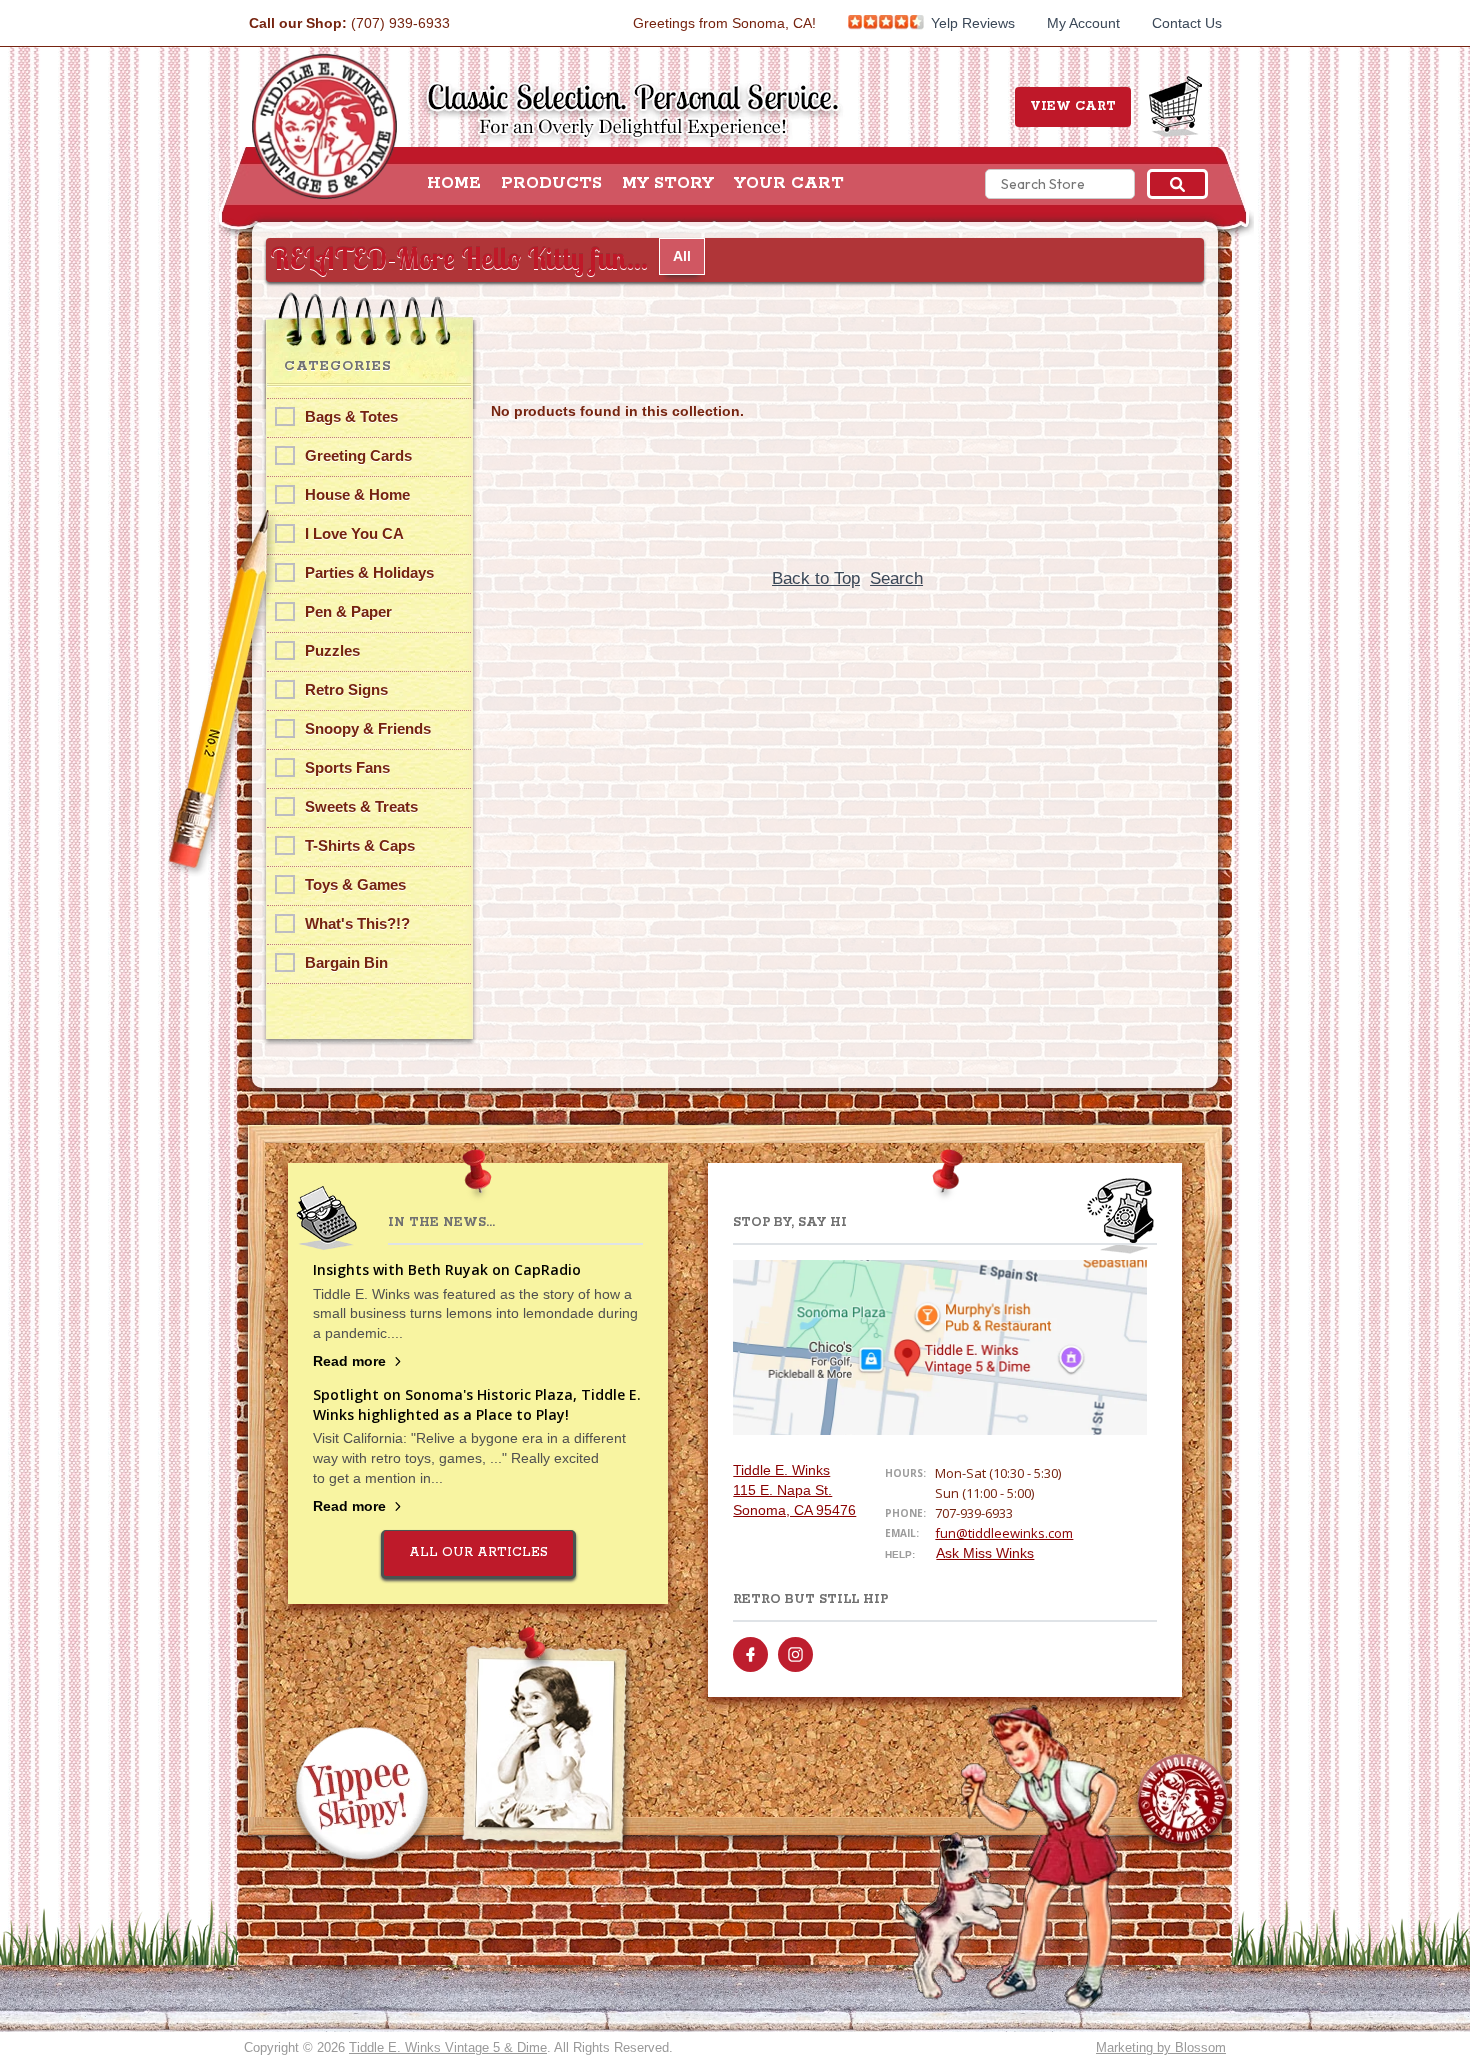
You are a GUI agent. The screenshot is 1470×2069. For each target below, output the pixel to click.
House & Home (357, 494)
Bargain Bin (346, 962)
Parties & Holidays (369, 572)
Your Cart (789, 184)
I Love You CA (354, 533)
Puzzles (332, 650)
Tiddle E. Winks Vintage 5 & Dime (448, 2047)
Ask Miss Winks (985, 1553)
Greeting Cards (358, 455)
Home (454, 184)
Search (896, 578)
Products (551, 184)
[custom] (750, 1654)
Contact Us (1187, 23)
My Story (668, 184)
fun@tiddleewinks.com (1004, 1533)
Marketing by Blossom (1161, 2047)
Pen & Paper (348, 611)
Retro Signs (346, 689)
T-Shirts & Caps (360, 845)
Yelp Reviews (971, 23)
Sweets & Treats (361, 806)
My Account (1083, 23)
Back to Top (816, 578)
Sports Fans (347, 767)
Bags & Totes (351, 416)
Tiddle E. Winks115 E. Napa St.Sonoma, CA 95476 (794, 1490)
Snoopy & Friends (368, 728)
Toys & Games (355, 884)
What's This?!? (357, 923)
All (682, 256)
